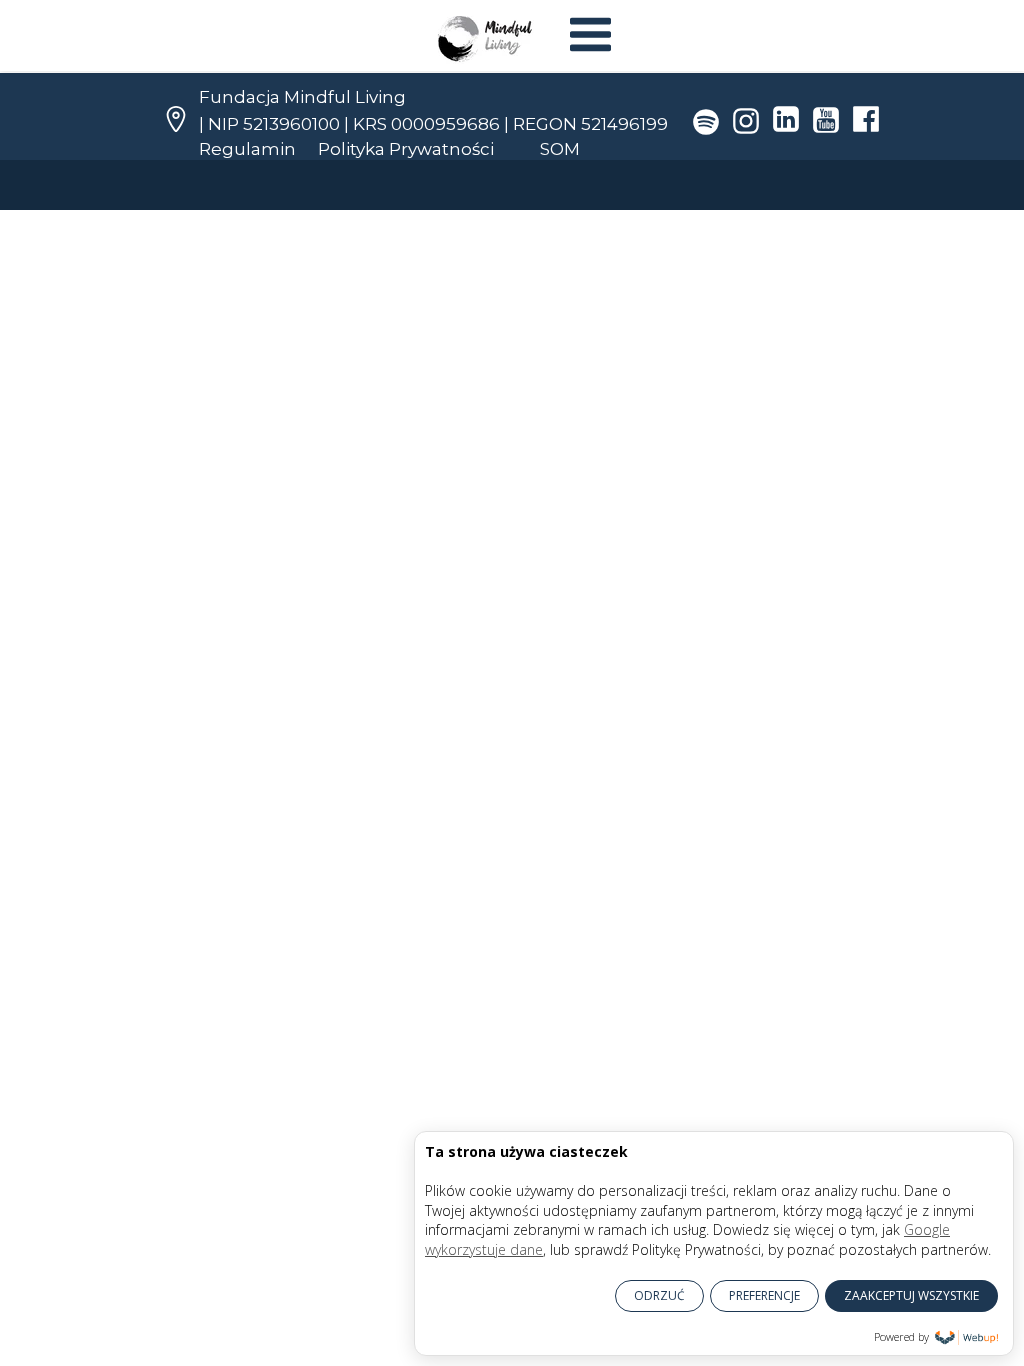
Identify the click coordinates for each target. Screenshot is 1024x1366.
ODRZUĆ (659, 1295)
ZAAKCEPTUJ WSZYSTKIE (911, 1295)
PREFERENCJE (764, 1295)
